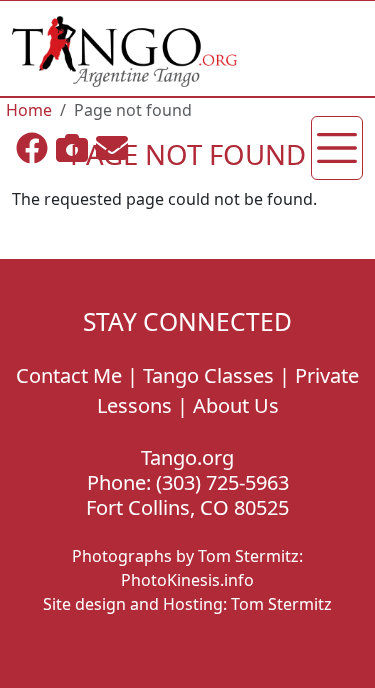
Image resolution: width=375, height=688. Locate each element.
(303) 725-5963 (222, 482)
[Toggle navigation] (337, 148)
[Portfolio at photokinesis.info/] (72, 148)
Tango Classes (208, 375)
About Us (236, 405)
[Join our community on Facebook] (32, 148)
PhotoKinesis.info (187, 580)
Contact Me (69, 375)
